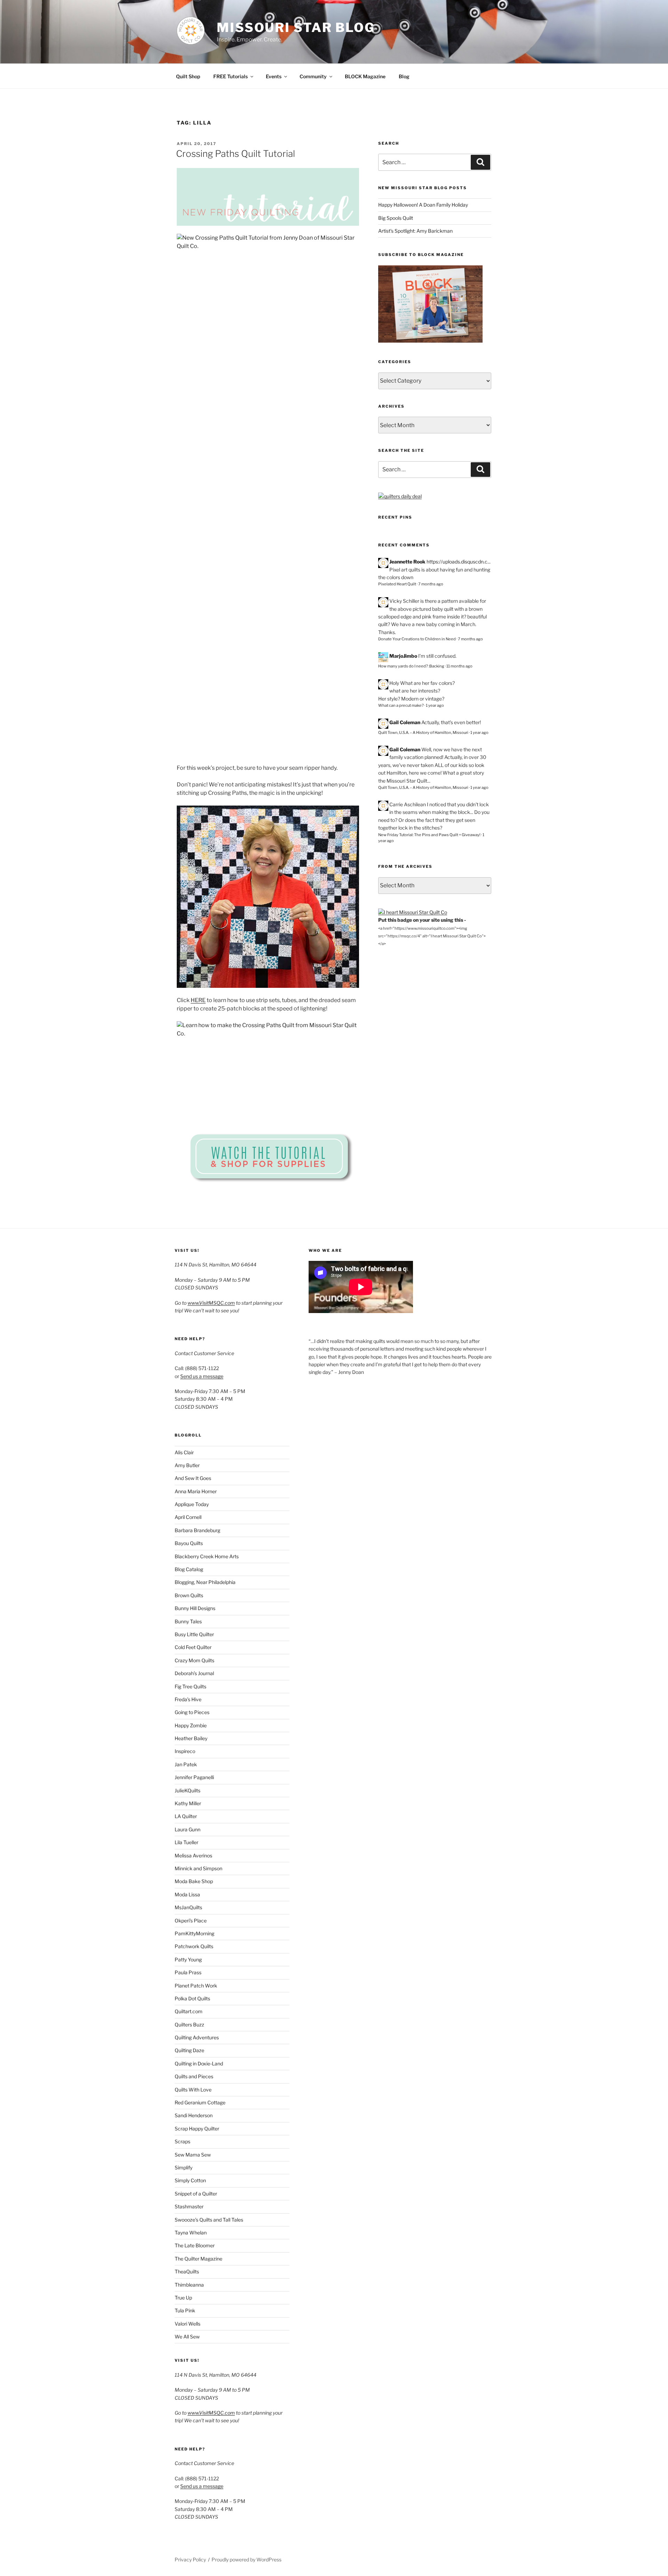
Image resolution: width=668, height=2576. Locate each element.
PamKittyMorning (194, 1933)
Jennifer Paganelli (194, 1777)
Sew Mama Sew (193, 2155)
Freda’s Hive (188, 1699)
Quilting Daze (189, 2050)
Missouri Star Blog (296, 27)
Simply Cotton (190, 2180)
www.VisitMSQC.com (211, 1303)
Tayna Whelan (191, 2233)
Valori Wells (188, 2324)
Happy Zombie (191, 1725)
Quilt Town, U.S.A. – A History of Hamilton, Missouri (423, 733)
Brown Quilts (189, 1595)
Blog (404, 76)
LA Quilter (186, 1816)
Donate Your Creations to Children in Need (417, 639)
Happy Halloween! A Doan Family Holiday (423, 205)
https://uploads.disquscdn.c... (459, 562)
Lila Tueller (186, 1842)
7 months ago (431, 584)
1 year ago (435, 705)
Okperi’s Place (191, 1921)
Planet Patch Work (196, 1986)
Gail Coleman (405, 722)
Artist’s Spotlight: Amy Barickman (415, 231)
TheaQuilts (187, 2271)
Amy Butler (187, 1465)
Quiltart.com (189, 2011)
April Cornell (188, 1517)
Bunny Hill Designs (195, 1608)
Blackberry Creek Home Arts (207, 1556)
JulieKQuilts (188, 1790)
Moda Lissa (187, 1894)
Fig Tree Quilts (190, 1686)
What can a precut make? (401, 705)
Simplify (184, 2167)
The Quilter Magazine (198, 2259)
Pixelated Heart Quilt (397, 584)
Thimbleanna (189, 2285)
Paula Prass (188, 1972)
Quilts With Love (193, 2090)
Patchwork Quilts (194, 1946)
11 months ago (459, 666)
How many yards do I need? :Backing (411, 666)
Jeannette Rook (407, 562)
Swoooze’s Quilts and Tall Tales (209, 2220)
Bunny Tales (188, 1621)
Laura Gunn (188, 1829)
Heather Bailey (191, 1738)
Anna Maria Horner (196, 1491)
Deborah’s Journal (194, 1673)
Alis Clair (184, 1452)
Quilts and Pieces (194, 2076)
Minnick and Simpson (198, 1868)
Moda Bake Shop (194, 1881)
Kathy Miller (188, 1803)
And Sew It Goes (193, 1478)
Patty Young (188, 1959)
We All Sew (187, 2337)
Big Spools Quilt (396, 218)
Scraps (182, 2141)
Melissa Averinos (193, 1855)
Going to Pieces (192, 1712)
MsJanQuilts (188, 1907)
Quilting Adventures (197, 2037)
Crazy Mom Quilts (194, 1660)
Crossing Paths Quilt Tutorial (236, 154)
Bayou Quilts (189, 1543)
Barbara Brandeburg (197, 1530)
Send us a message (202, 1376)
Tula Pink (185, 2310)
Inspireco (185, 1751)
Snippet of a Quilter (196, 2194)
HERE (198, 1000)
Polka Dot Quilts (192, 1998)
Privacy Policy (190, 2559)
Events (274, 76)
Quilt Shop (188, 76)
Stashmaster (189, 2206)
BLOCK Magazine (365, 76)
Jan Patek (186, 1764)
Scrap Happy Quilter (197, 2129)
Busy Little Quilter (194, 1634)
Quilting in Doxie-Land (199, 2063)
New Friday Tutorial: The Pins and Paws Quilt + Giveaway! (429, 835)
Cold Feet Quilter (193, 1647)
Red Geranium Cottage (200, 2102)
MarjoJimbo (403, 656)
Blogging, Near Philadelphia (205, 1582)
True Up (183, 2298)
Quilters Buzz (189, 2025)
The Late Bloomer (195, 2245)
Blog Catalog (189, 1569)
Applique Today (192, 1504)
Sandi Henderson (194, 2115)
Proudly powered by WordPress (246, 2559)
